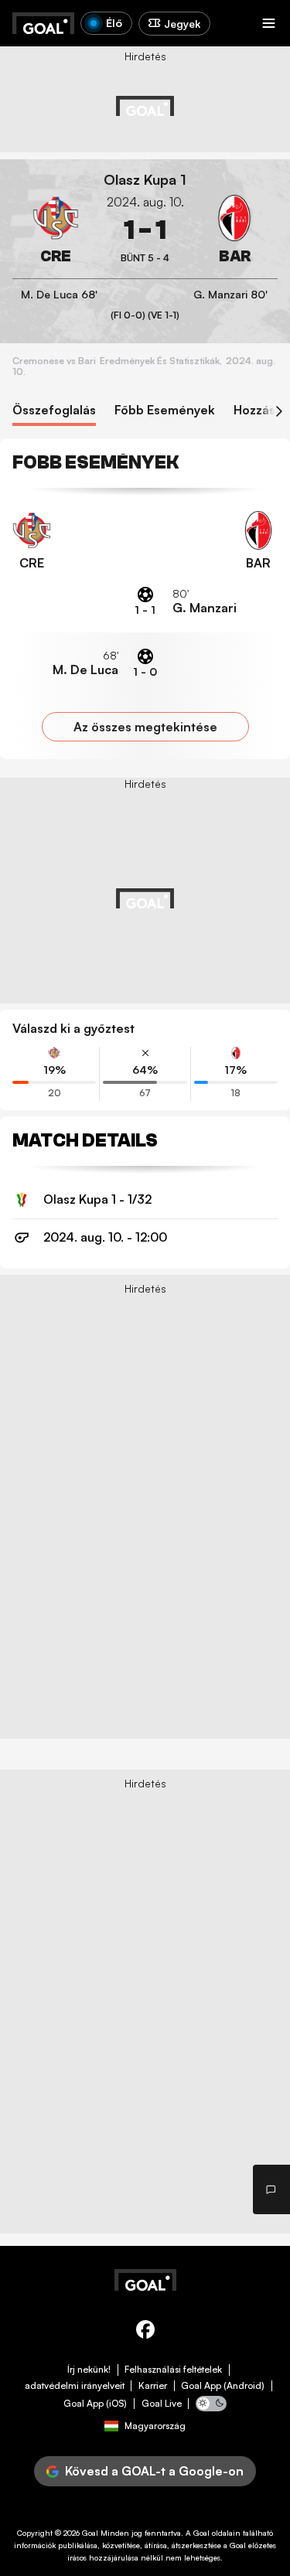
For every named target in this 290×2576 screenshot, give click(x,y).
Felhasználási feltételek (173, 2370)
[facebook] (145, 2332)
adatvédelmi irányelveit (75, 2386)
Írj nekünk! (89, 2370)
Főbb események (165, 410)
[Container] (56, 230)
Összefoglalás (54, 410)
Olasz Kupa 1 (145, 180)
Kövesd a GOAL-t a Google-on (154, 2471)
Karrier (153, 2386)
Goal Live (162, 2404)
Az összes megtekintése (145, 727)
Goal (90, 2533)
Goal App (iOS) (95, 2404)
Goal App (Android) (223, 2386)
